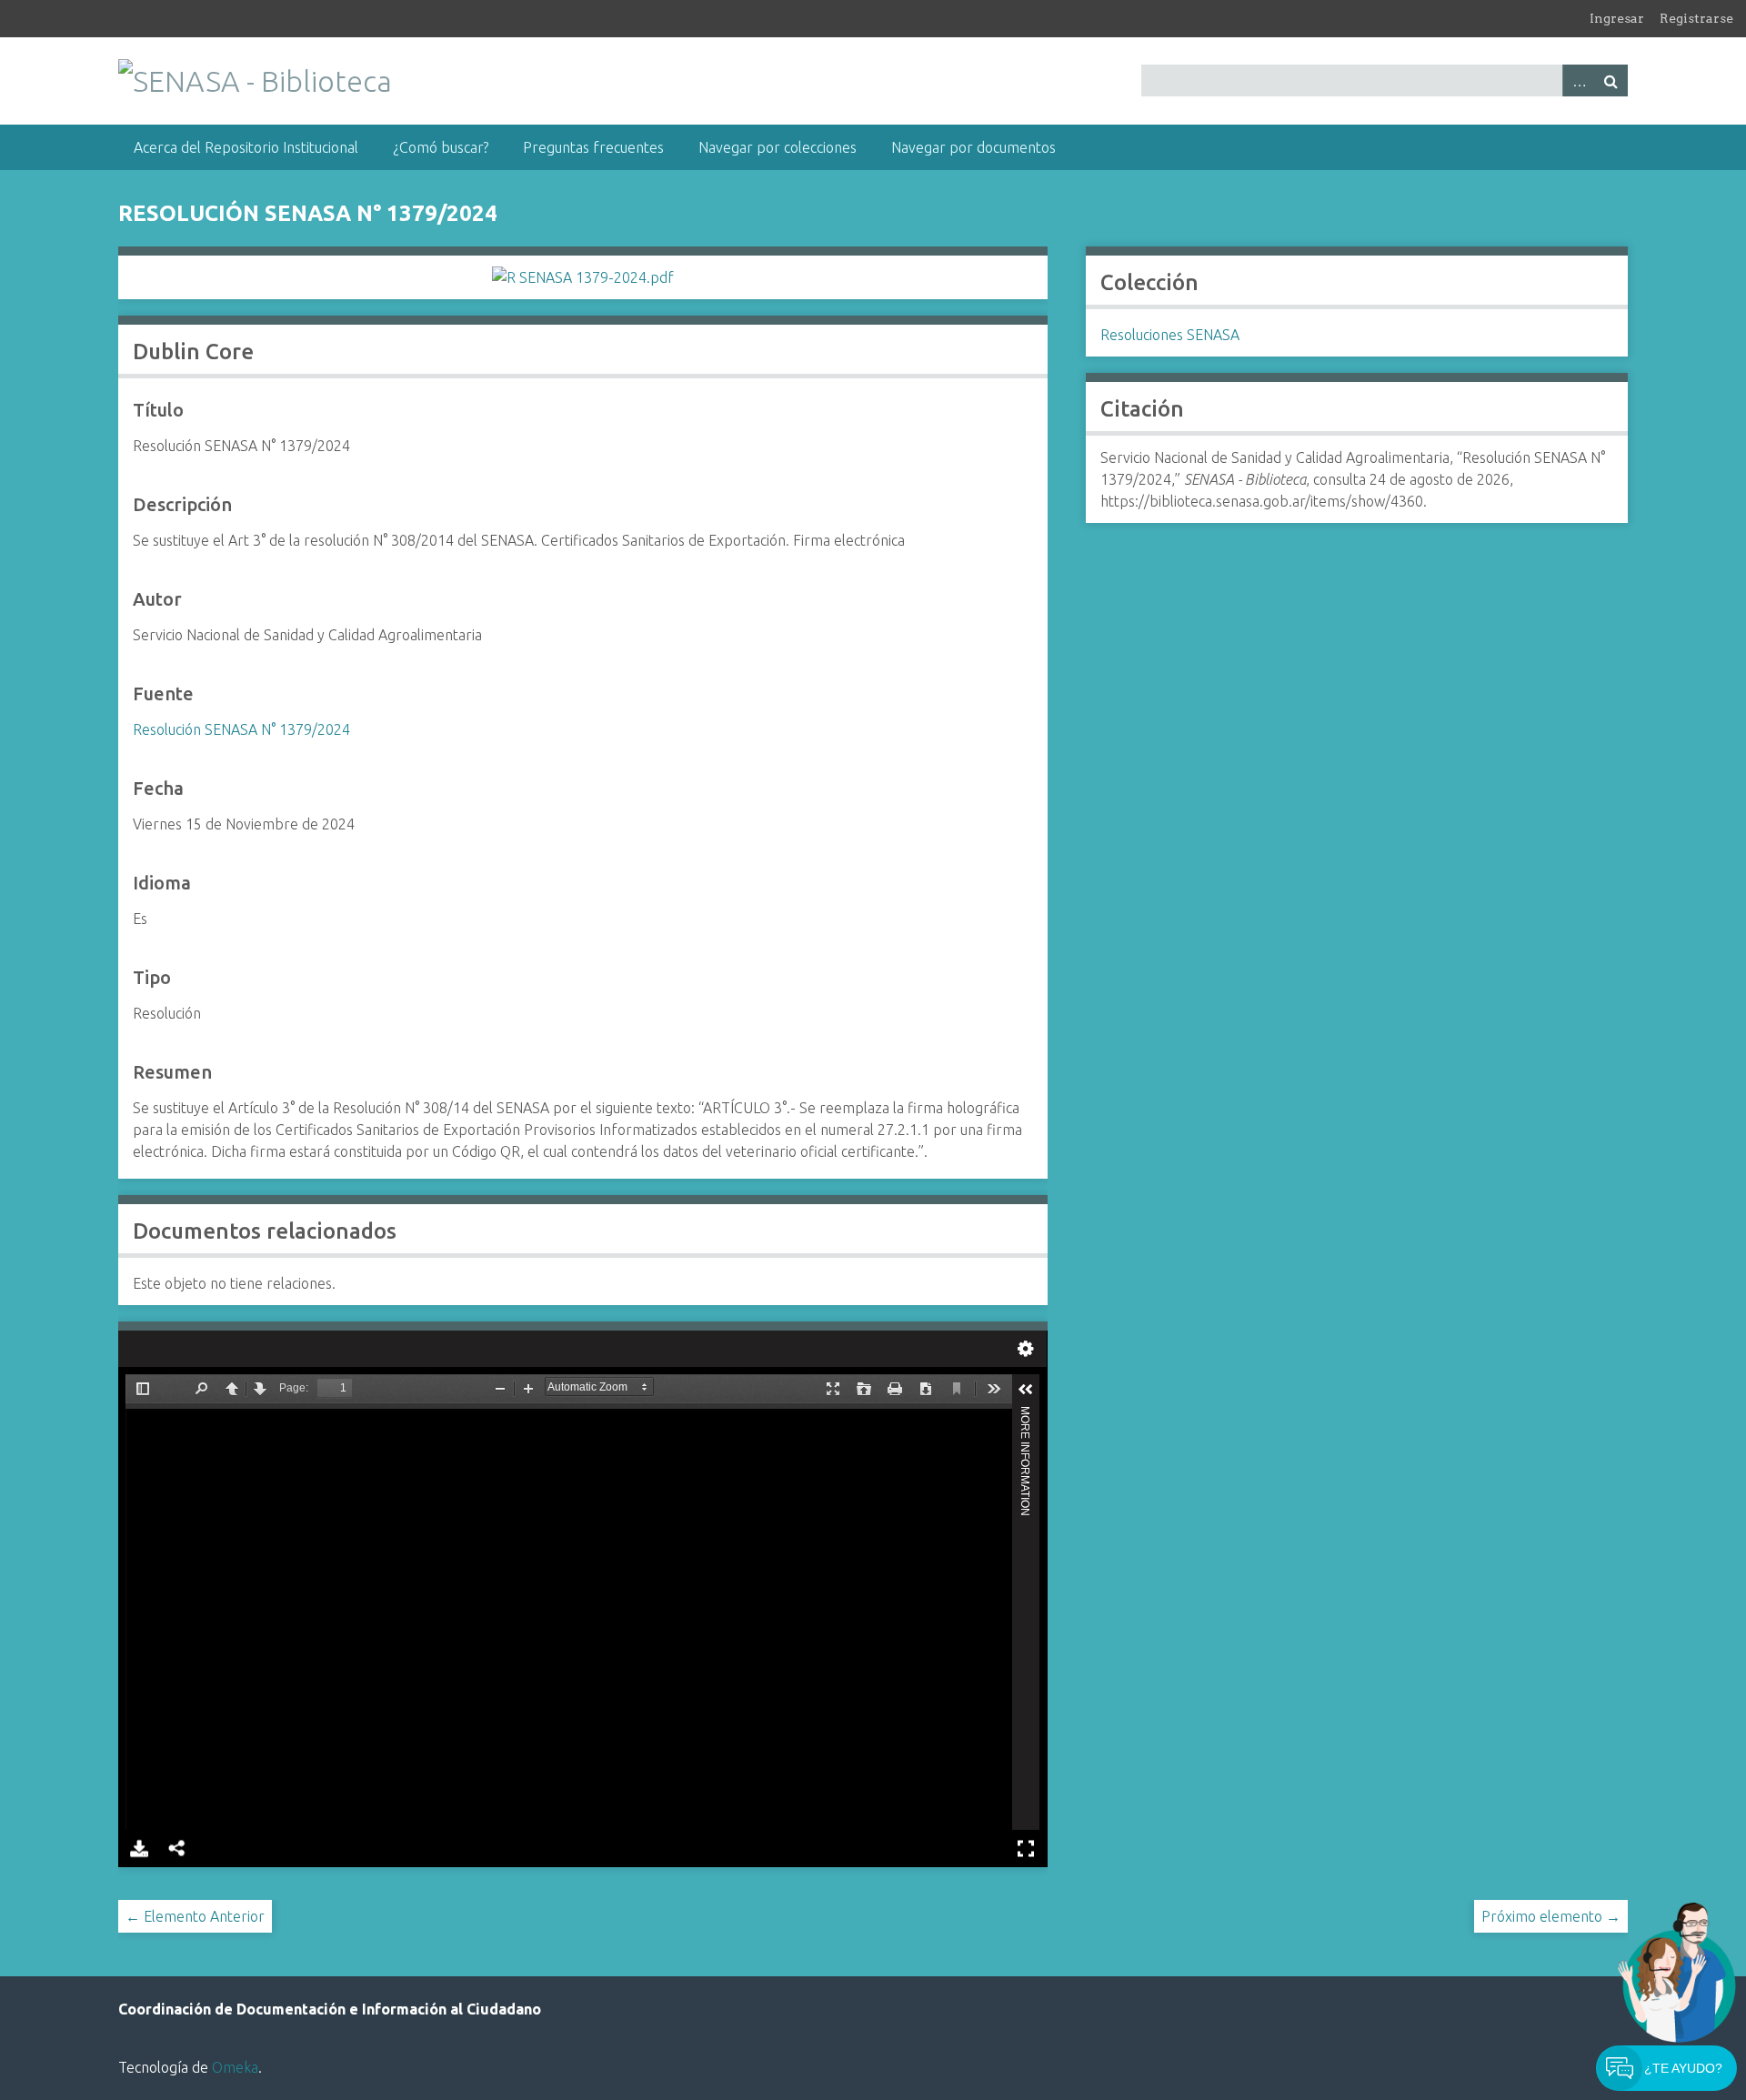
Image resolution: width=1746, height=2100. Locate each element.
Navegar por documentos (973, 147)
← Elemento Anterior (195, 1916)
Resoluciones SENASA (1170, 335)
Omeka (235, 2067)
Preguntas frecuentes (593, 147)
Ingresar (1617, 18)
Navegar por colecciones (778, 147)
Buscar (1611, 80)
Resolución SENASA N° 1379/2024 (241, 729)
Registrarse (1696, 18)
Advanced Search (1579, 80)
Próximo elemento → (1551, 1916)
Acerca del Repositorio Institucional (246, 147)
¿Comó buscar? (441, 147)
